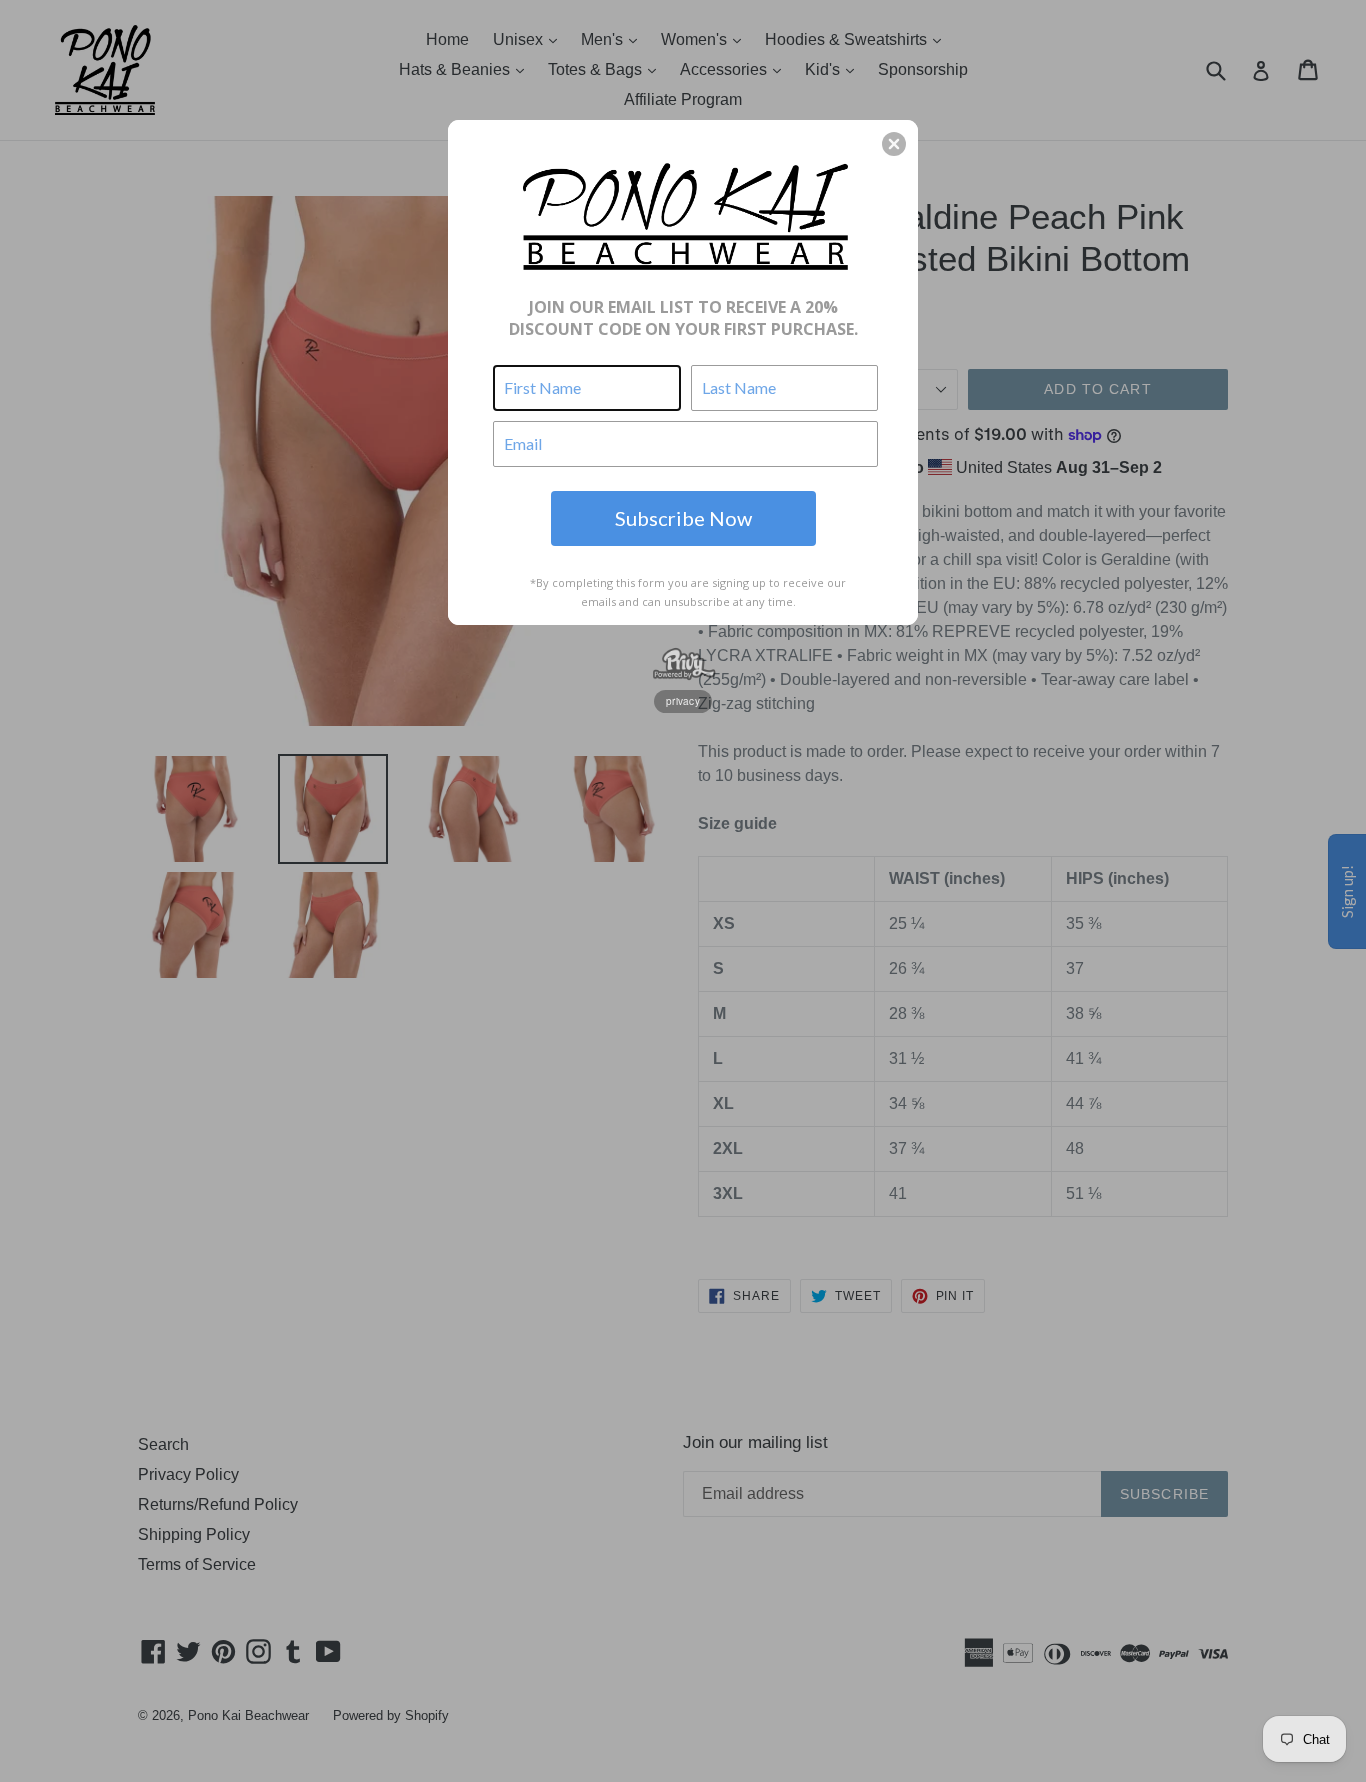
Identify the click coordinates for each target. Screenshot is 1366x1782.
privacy (683, 701)
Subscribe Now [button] (683, 518)
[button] (894, 144)
